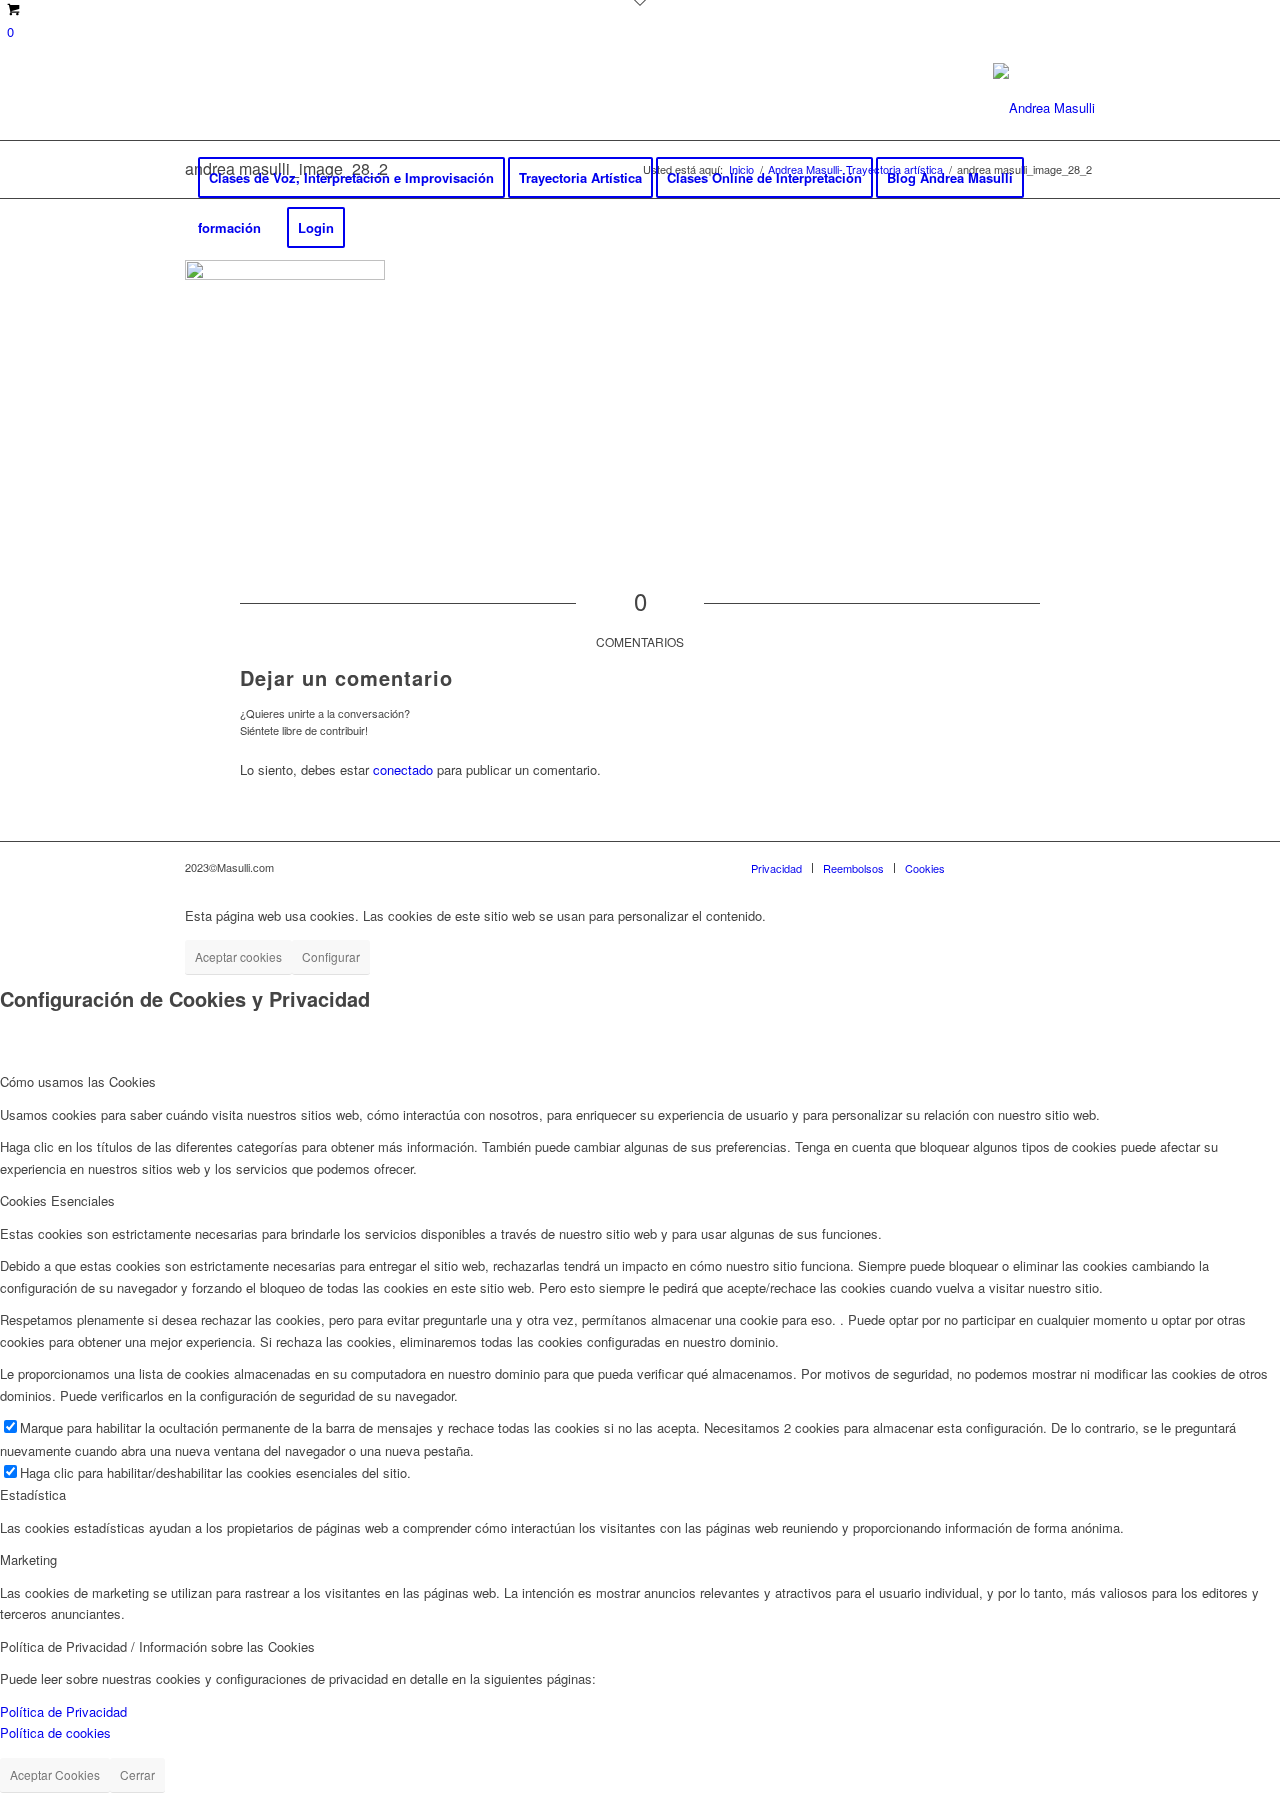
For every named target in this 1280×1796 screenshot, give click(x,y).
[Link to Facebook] (191, 108)
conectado (403, 769)
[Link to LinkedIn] (251, 108)
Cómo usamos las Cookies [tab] (78, 1081)
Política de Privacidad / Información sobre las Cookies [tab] (157, 1646)
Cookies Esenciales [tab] (57, 1200)
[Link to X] (221, 108)
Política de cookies (55, 1732)
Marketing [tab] (28, 1559)
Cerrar (137, 1774)
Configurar (331, 956)
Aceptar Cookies (55, 1774)
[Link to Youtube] (281, 108)
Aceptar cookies (238, 956)
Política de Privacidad (63, 1711)
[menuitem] (351, 178)
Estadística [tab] (33, 1494)
